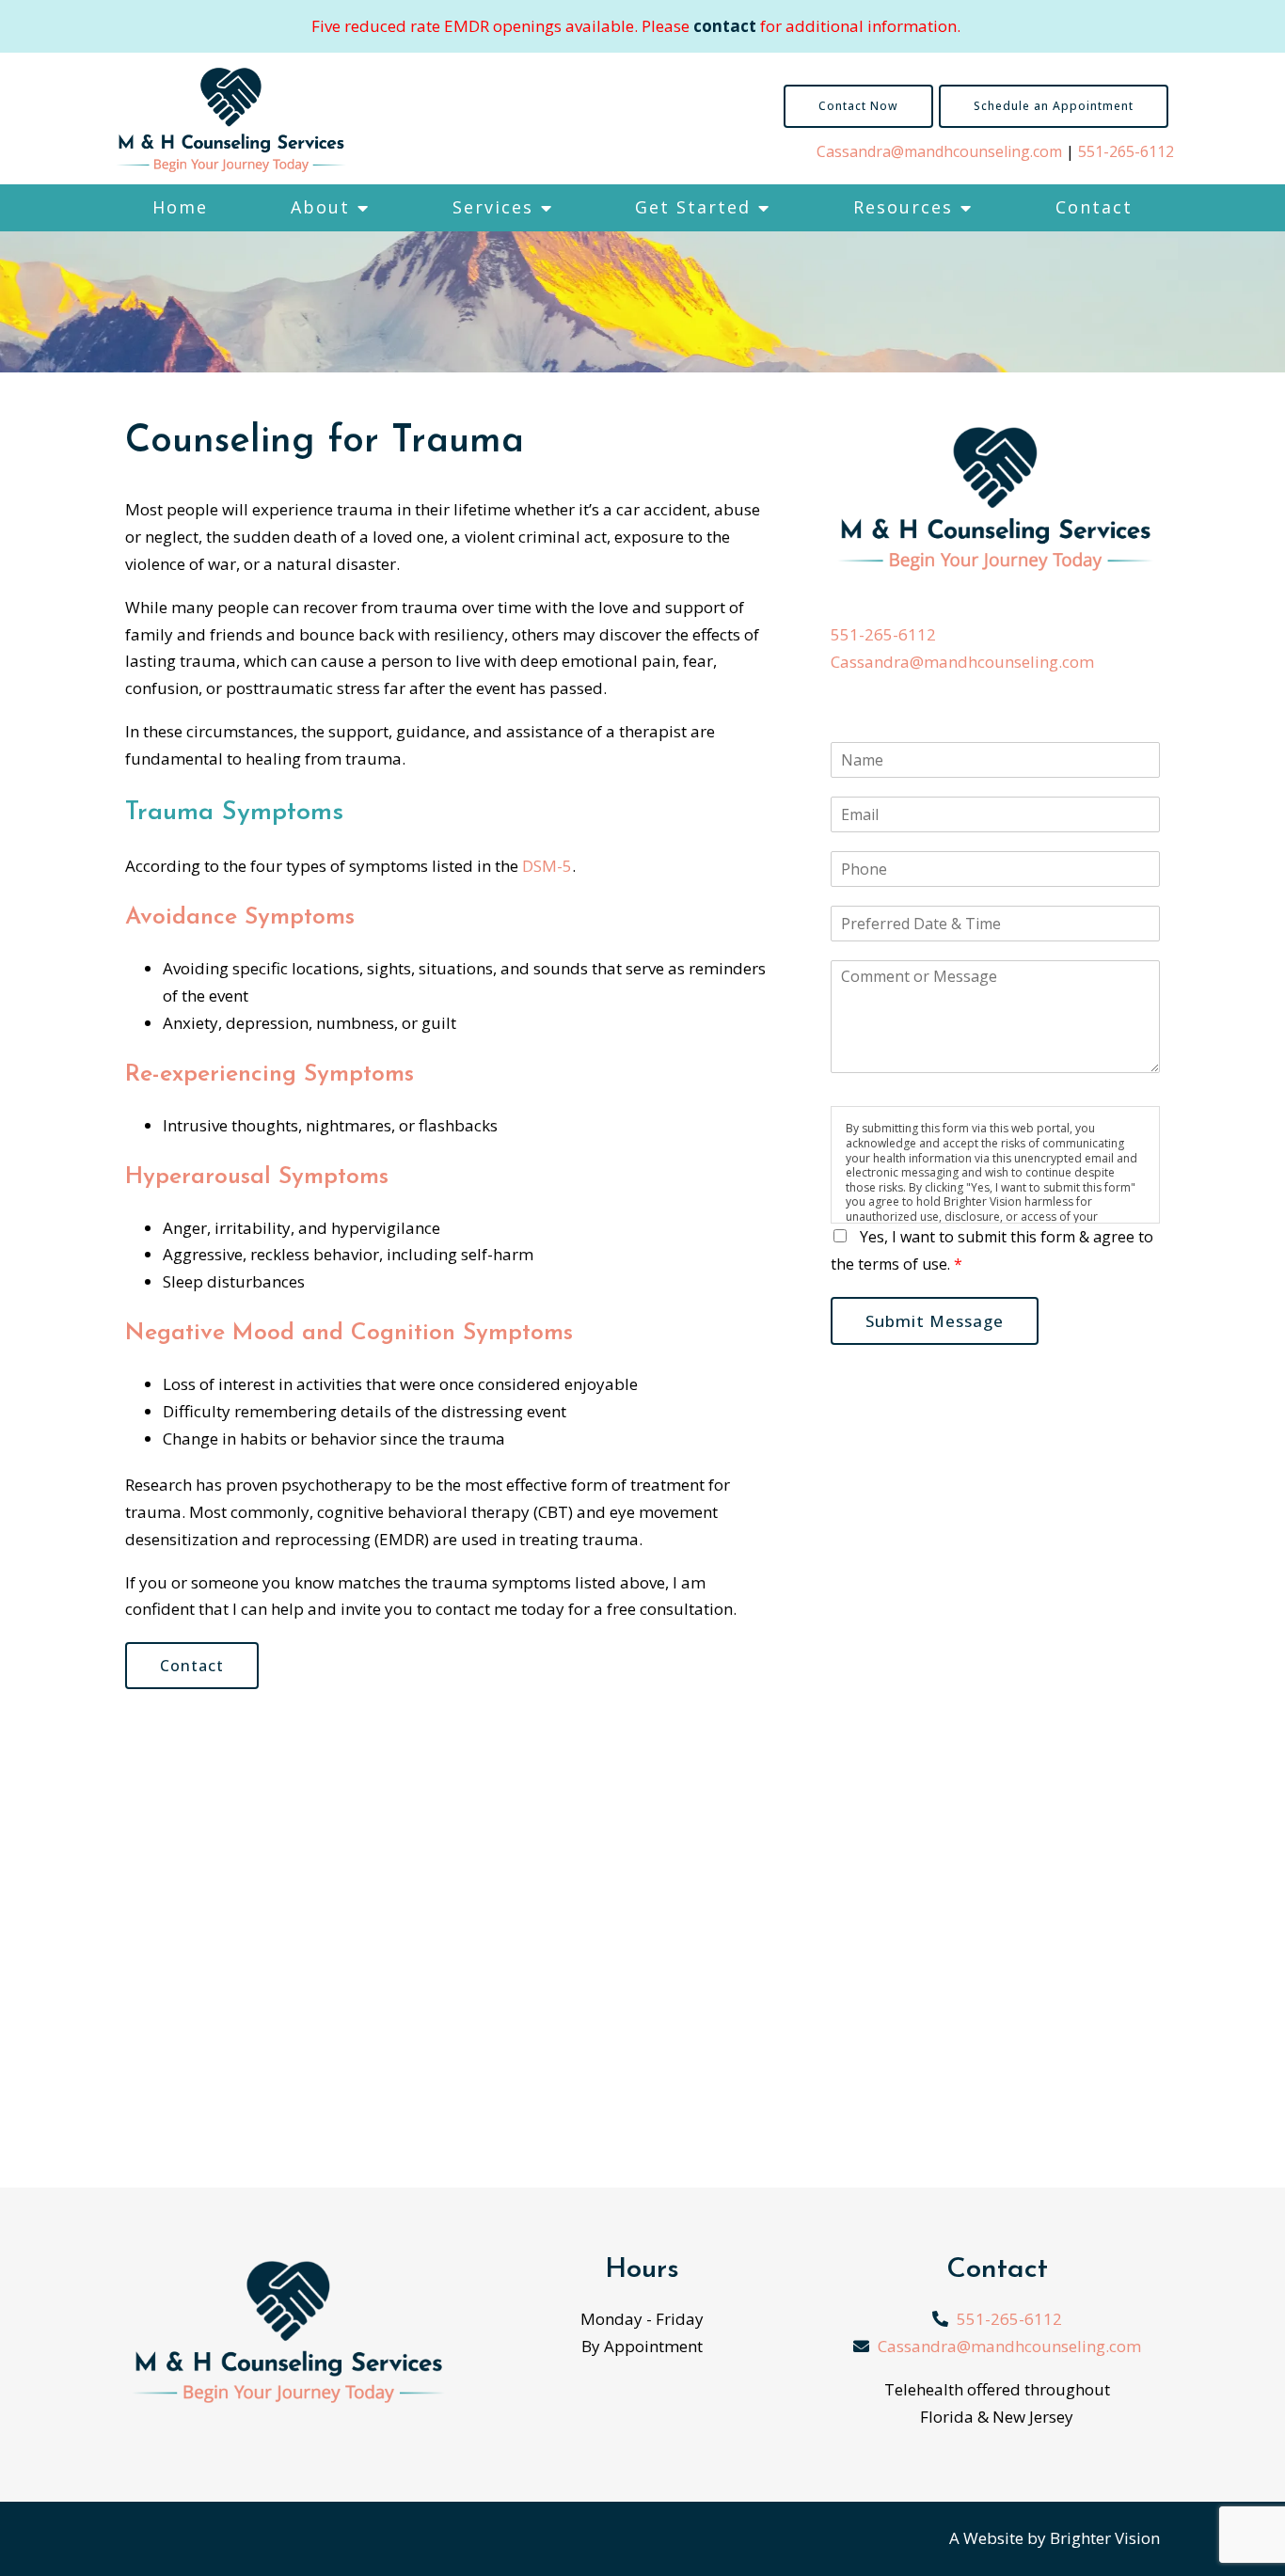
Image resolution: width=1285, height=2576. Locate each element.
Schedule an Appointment (1054, 106)
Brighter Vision (1105, 2538)
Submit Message (935, 1321)
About (320, 207)
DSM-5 (547, 866)
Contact (1094, 207)
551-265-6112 (1126, 151)
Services (493, 207)
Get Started (693, 207)
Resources (903, 207)
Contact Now (858, 106)
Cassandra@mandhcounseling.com (939, 151)
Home (180, 207)
